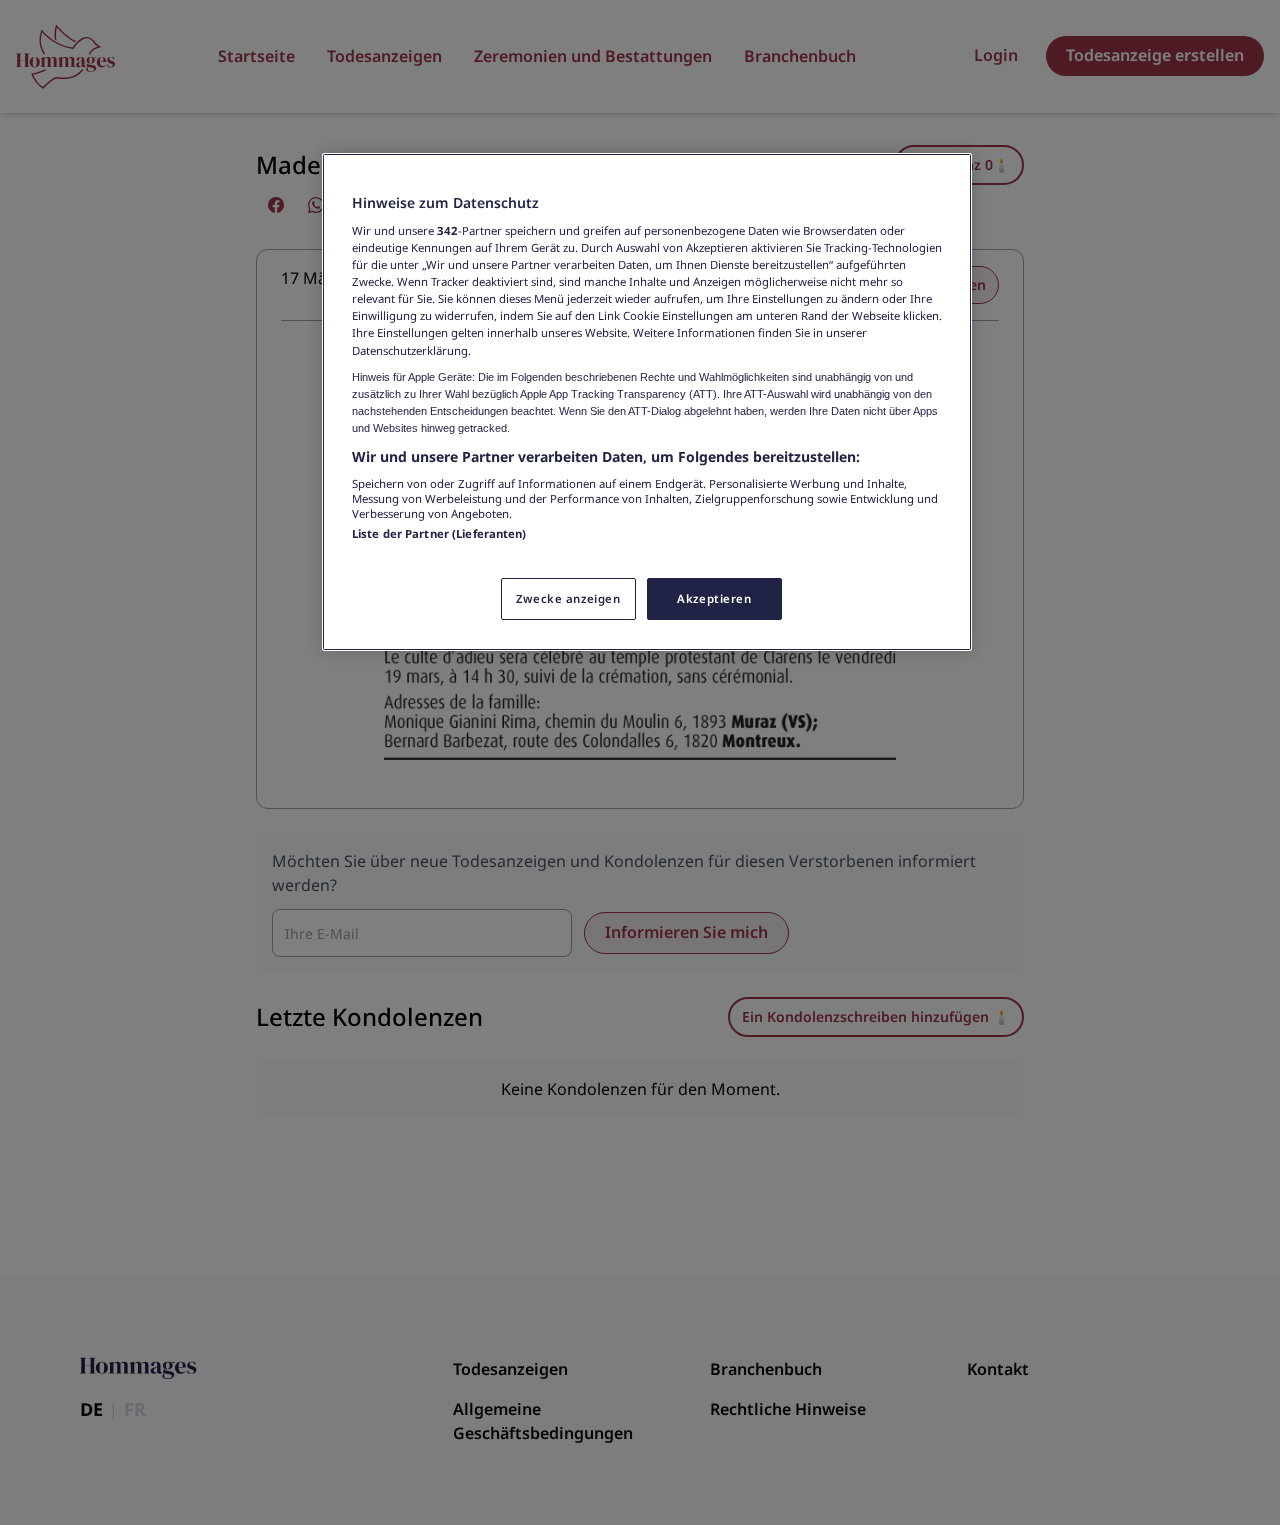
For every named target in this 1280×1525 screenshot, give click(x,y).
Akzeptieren (714, 598)
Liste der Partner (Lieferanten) (439, 533)
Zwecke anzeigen (568, 598)
